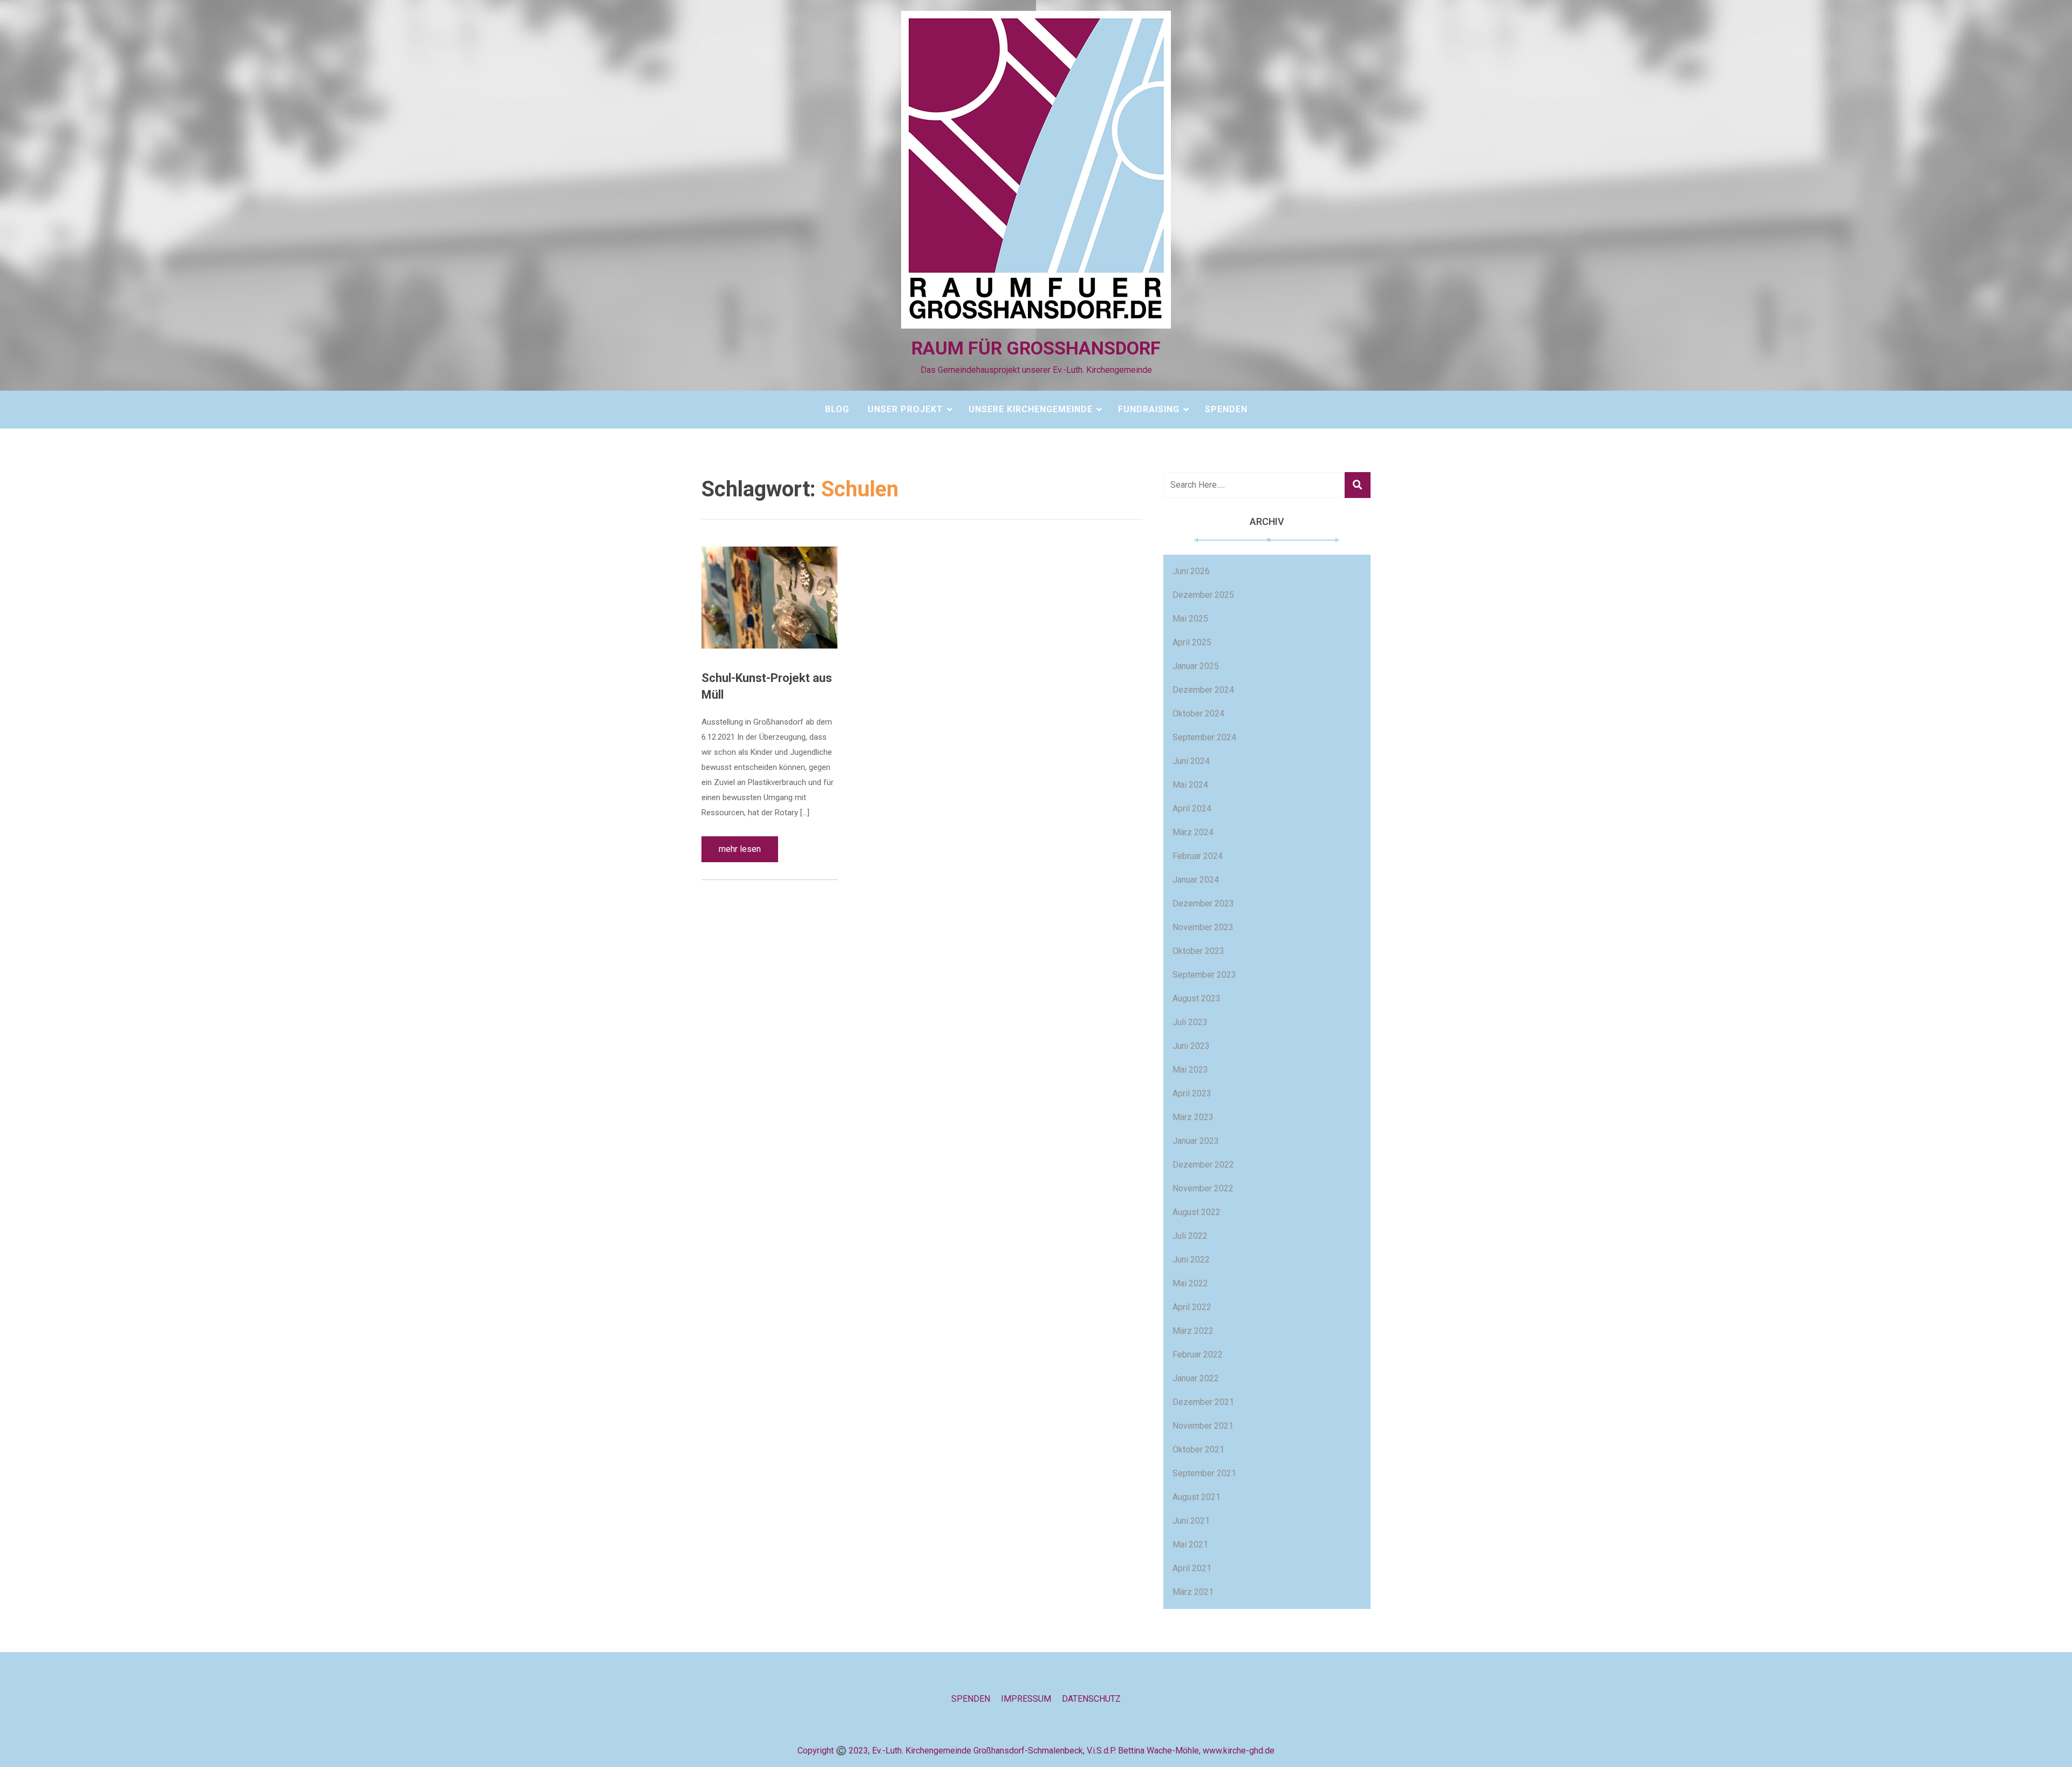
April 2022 (1192, 1307)
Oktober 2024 (1198, 714)
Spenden (1226, 409)
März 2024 (1193, 832)
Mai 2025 (1190, 619)
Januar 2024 (1196, 880)
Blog (837, 409)
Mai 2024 (1190, 785)
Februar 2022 (1198, 1355)
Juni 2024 (1191, 761)
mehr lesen (740, 849)
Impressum (1026, 1699)
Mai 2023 (1190, 1070)
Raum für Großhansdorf (1036, 348)
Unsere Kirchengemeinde (1031, 409)
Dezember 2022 (1203, 1165)
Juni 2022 (1191, 1260)
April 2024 (1192, 809)
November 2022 (1203, 1188)
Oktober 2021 (1198, 1449)
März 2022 (1193, 1331)
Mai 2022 (1190, 1283)
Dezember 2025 (1203, 595)
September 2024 (1204, 737)
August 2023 (1197, 998)
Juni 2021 (1191, 1521)
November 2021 (1203, 1426)
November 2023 (1203, 927)
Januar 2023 (1196, 1141)
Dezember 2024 (1203, 690)
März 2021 (1193, 1592)
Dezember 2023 (1203, 903)
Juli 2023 (1190, 1022)
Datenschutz (1091, 1699)
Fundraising (1149, 409)
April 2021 (1192, 1568)
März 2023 (1193, 1117)
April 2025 (1192, 642)
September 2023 (1204, 975)
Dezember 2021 (1203, 1402)
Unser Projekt (905, 409)
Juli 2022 (1190, 1236)
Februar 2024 (1198, 856)
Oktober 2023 (1198, 951)
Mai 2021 (1190, 1544)
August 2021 (1197, 1497)
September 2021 (1204, 1473)
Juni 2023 (1191, 1046)
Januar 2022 (1196, 1378)
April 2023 (1192, 1093)
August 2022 (1197, 1212)
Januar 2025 (1196, 666)
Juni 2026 (1191, 571)
